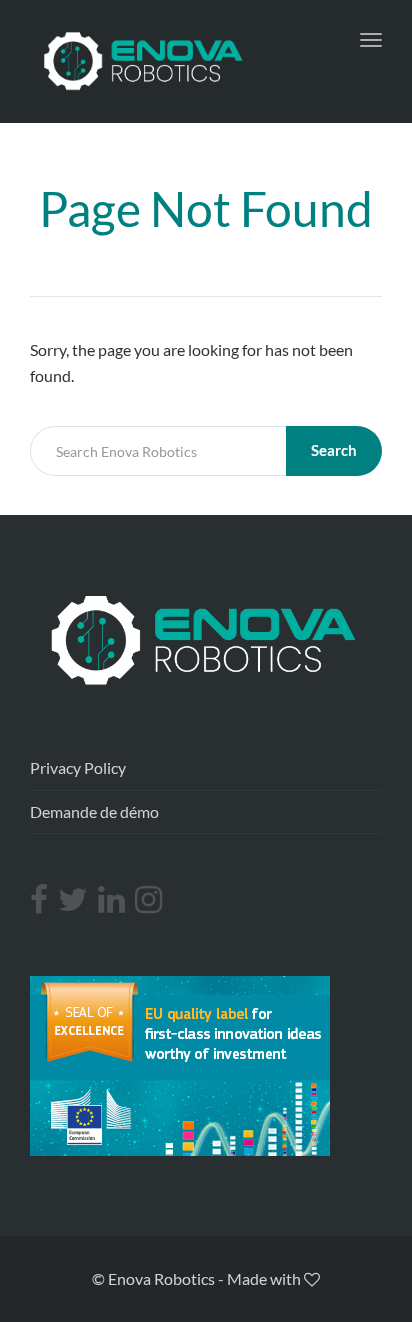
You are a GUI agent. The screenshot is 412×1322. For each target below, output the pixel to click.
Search (334, 450)
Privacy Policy (78, 767)
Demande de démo (94, 811)
